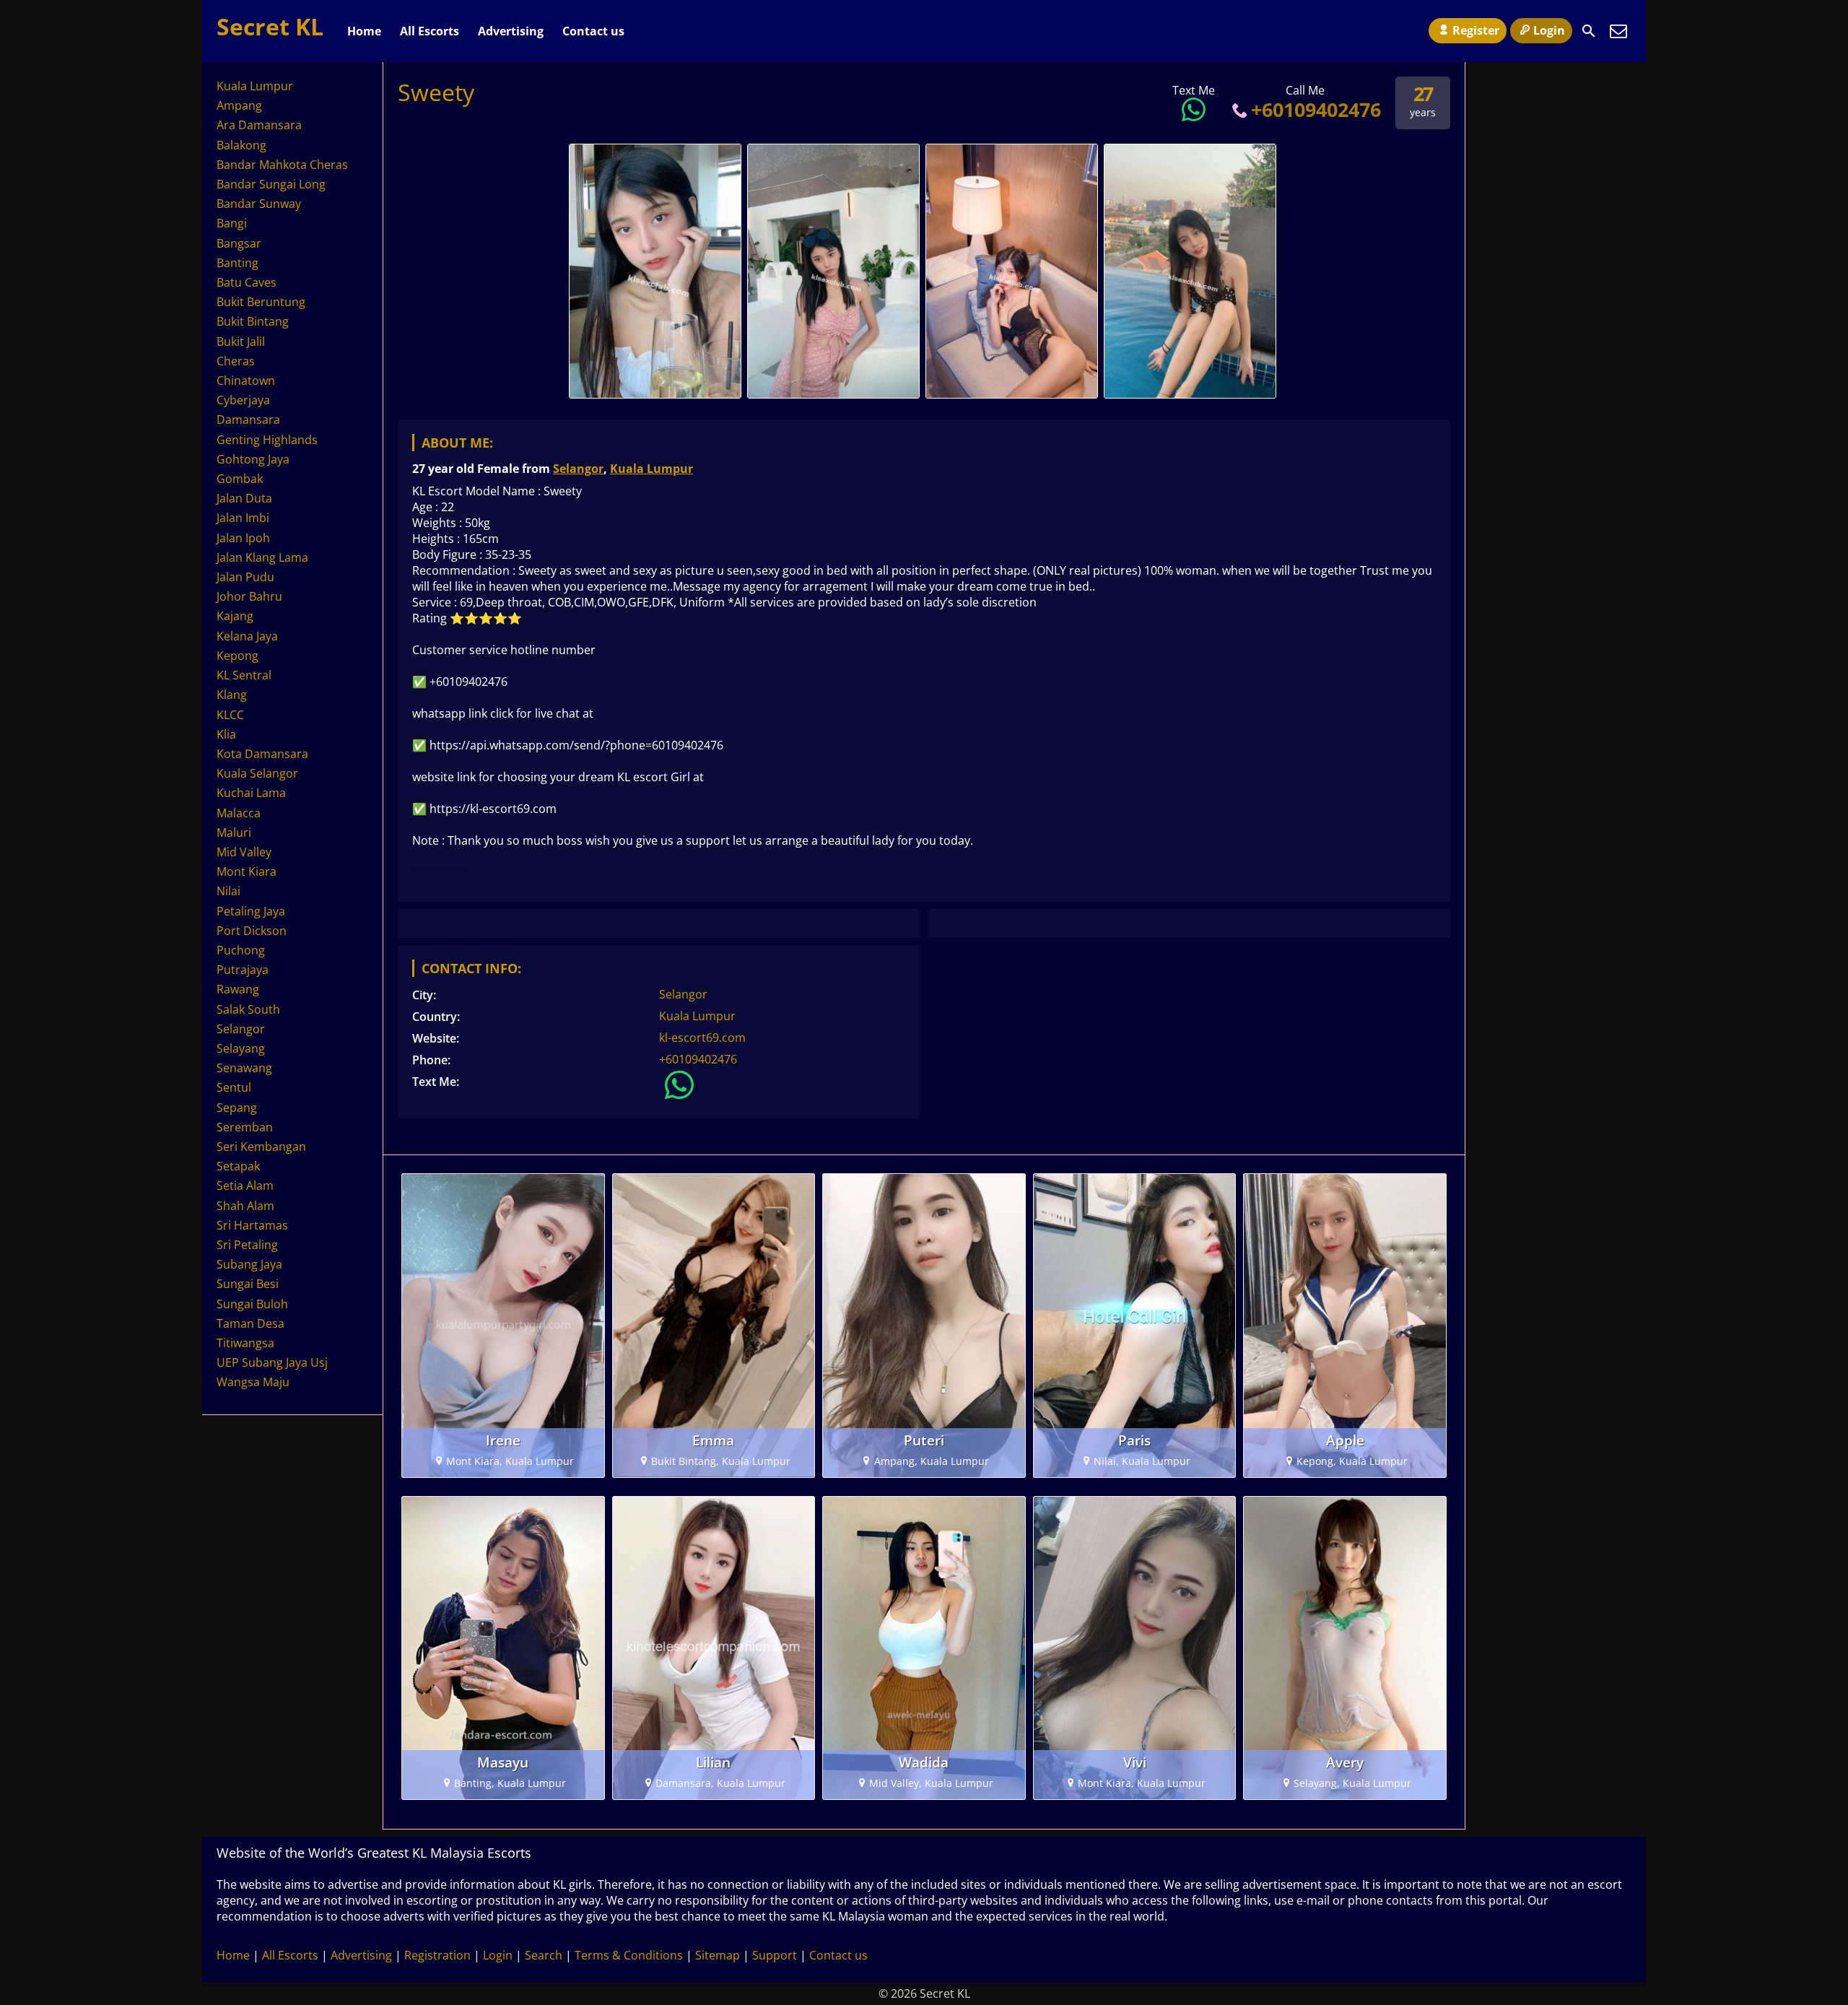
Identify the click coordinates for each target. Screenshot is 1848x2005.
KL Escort (439, 868)
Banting (237, 263)
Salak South (248, 1009)
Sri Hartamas (252, 1225)
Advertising (511, 31)
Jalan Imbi (243, 518)
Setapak (238, 1166)
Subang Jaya (249, 1264)
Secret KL (270, 26)
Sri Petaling (247, 1245)
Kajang (235, 616)
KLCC (230, 715)
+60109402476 (1316, 109)
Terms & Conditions (629, 1955)
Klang (232, 695)
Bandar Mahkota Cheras (282, 165)
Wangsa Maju (253, 1382)
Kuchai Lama (251, 793)
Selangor (578, 469)
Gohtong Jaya (253, 459)
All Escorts (430, 31)
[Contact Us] (1618, 31)
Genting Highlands (267, 440)
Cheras (236, 361)
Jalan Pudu (245, 577)
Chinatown (246, 380)
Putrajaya (243, 970)
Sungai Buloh (252, 1304)
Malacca (239, 813)
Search (544, 1955)
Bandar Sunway (259, 204)
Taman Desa (250, 1323)
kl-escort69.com (702, 1038)
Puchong (241, 950)
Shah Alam (245, 1206)
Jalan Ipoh (243, 538)
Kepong (237, 656)
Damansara (248, 419)
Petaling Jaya (251, 911)
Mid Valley (244, 852)
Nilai (228, 891)
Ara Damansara (259, 125)
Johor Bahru (249, 596)
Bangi (232, 223)
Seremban (245, 1127)
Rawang (238, 989)
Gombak (240, 479)
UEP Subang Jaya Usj (272, 1362)
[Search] (1589, 31)
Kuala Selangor (257, 773)
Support (775, 1955)
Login (1549, 30)
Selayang (241, 1048)
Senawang (244, 1068)
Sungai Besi (248, 1284)
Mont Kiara (247, 871)
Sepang (237, 1108)
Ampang (239, 105)
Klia (226, 734)
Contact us (593, 31)
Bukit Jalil (241, 342)
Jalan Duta (244, 498)
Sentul (234, 1087)
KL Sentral (244, 675)
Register (1476, 30)
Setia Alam (245, 1186)
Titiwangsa (245, 1343)
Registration (437, 1955)
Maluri (234, 832)
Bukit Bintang (253, 321)
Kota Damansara (262, 754)
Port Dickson (252, 931)
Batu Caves (247, 282)
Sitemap (718, 1955)
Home (364, 31)
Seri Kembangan (261, 1147)
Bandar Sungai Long (271, 184)
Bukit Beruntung (261, 302)
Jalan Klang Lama (262, 557)
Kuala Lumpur (651, 469)
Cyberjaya (243, 400)
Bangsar (239, 243)
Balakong (241, 145)
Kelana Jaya (247, 636)
